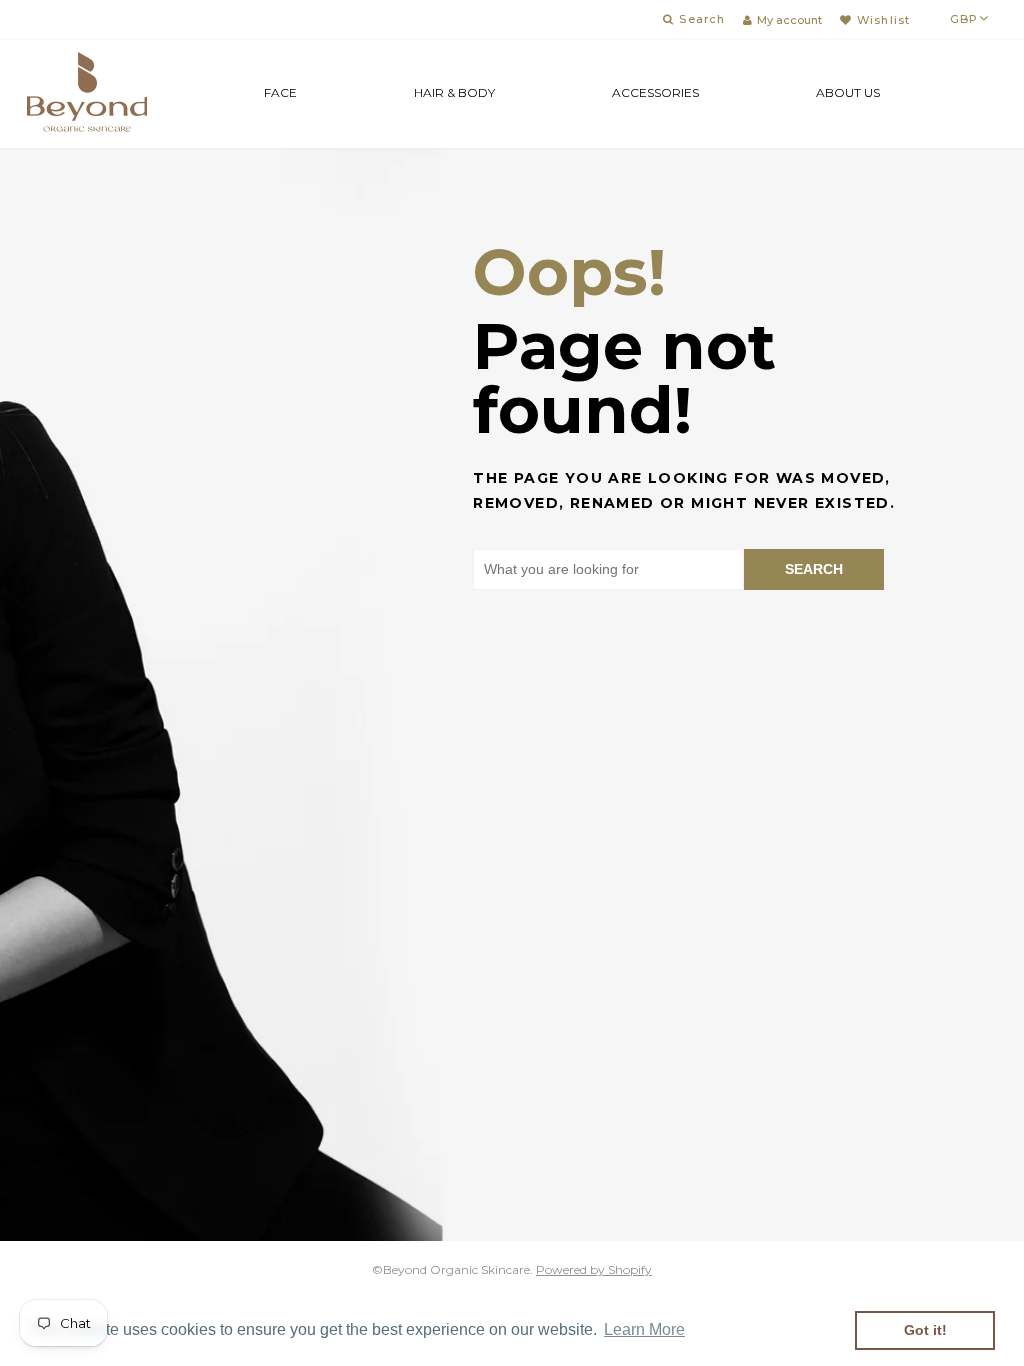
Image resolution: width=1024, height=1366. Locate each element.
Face (280, 92)
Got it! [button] (925, 1330)
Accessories (655, 92)
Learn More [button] (644, 1329)
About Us (848, 92)
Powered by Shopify (594, 1269)
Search (814, 569)
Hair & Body (454, 92)
